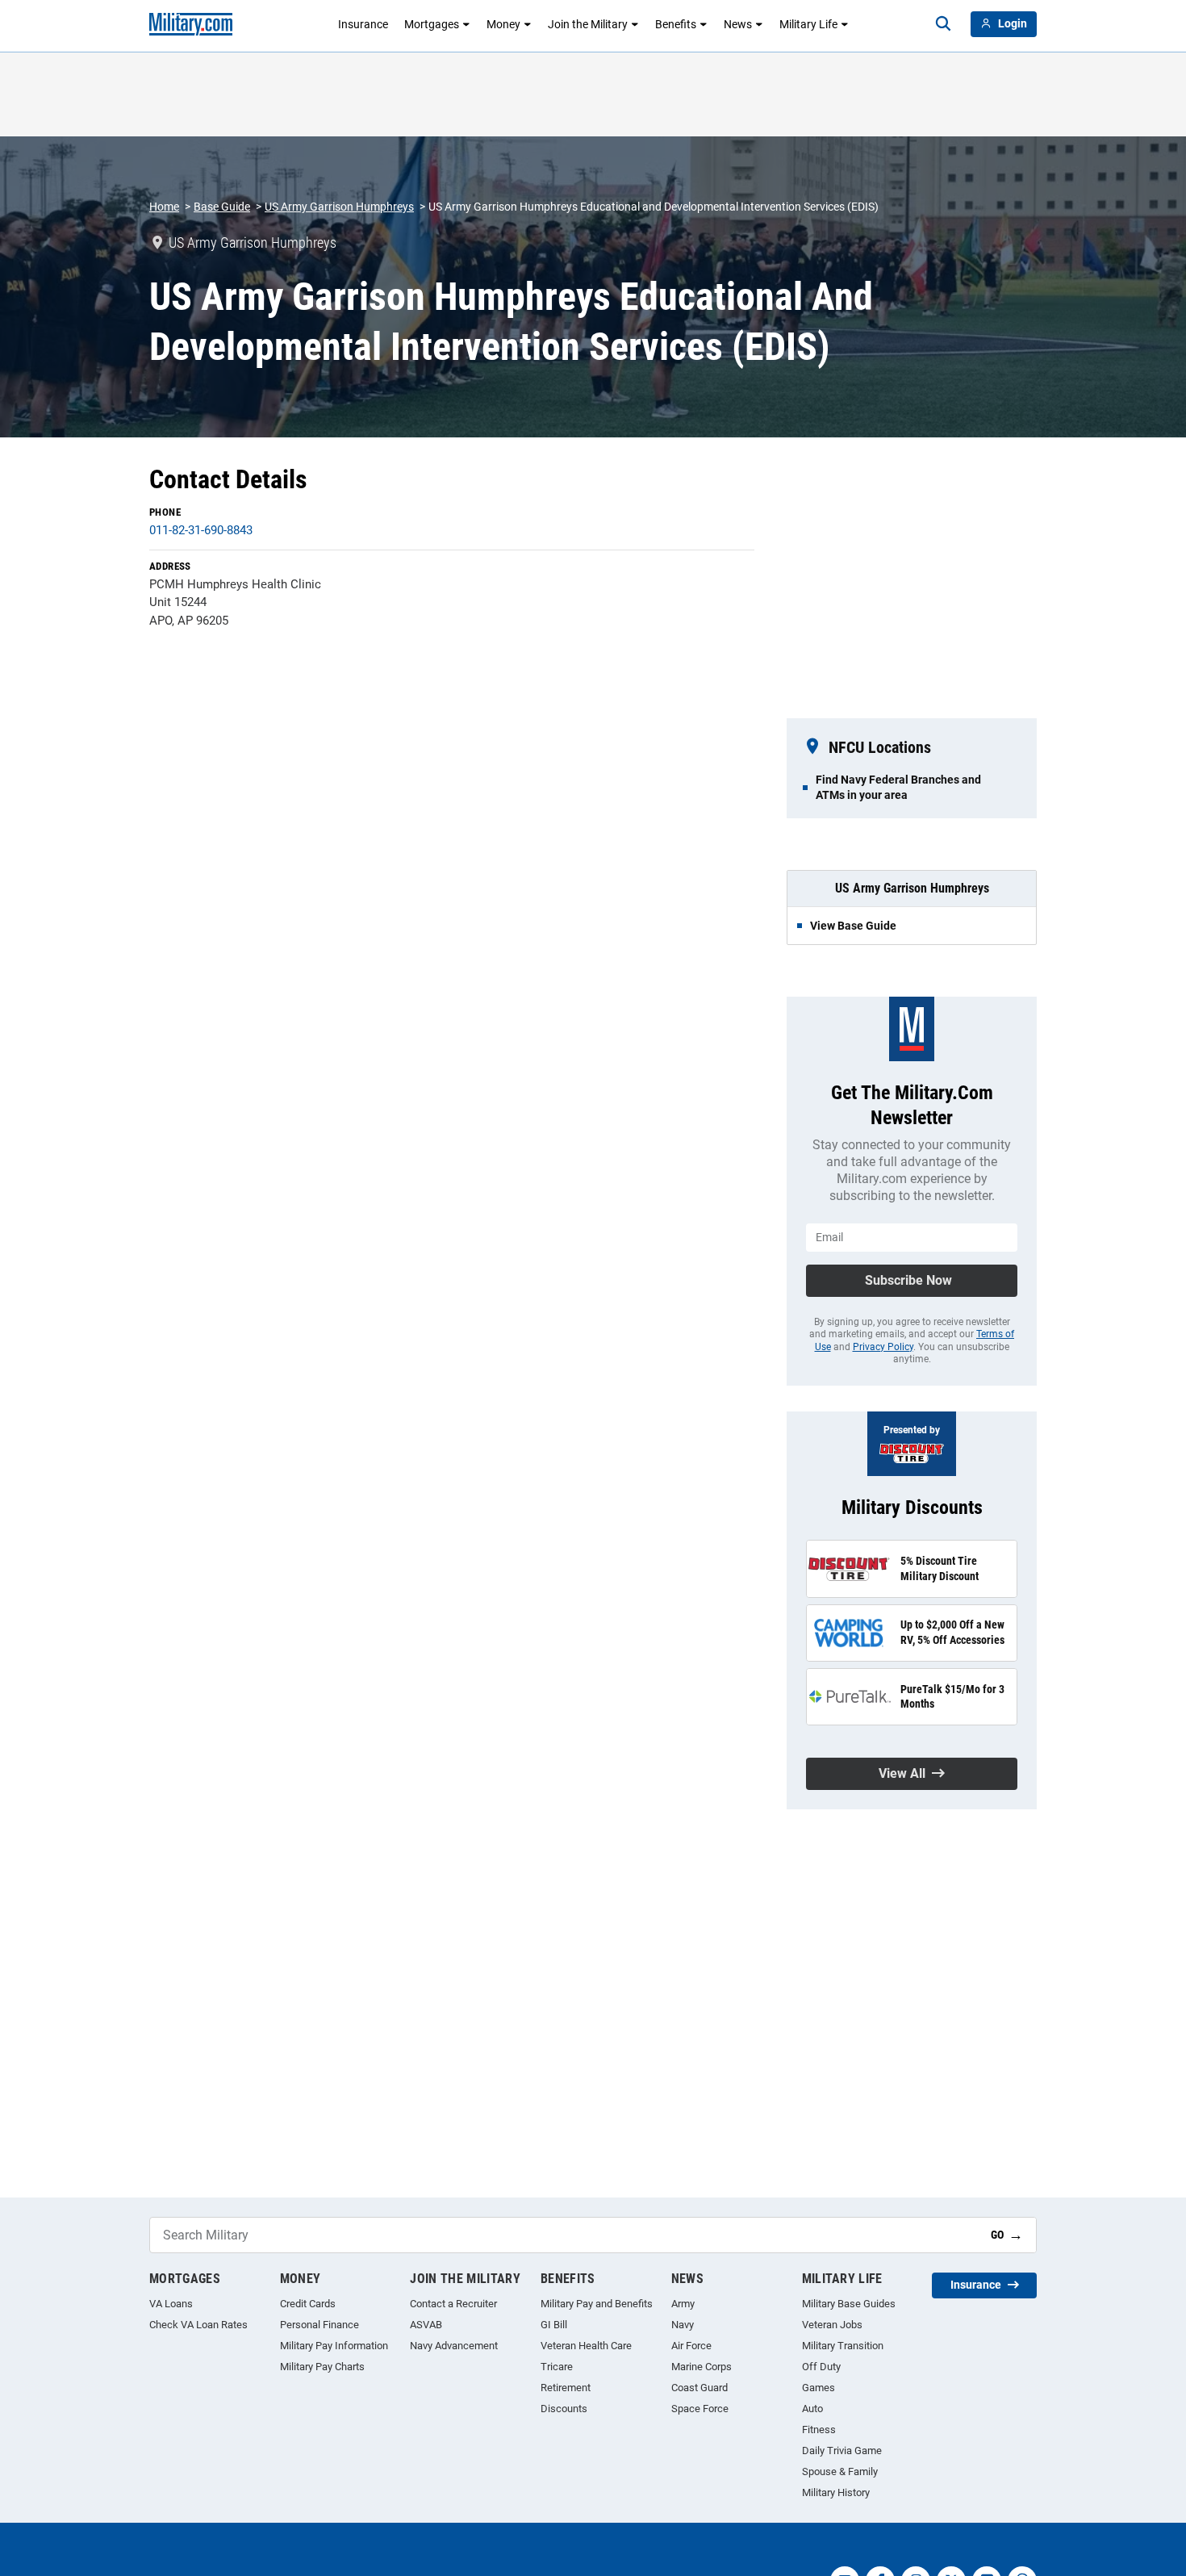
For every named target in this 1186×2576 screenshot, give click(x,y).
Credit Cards (308, 2304)
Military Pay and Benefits (597, 2304)
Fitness (819, 2430)
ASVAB (426, 2325)
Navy (683, 2325)
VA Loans (171, 2304)
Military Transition (843, 2346)
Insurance (363, 24)
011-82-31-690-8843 (201, 530)
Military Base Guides (849, 2304)
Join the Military (588, 24)
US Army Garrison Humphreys (339, 207)
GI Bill (554, 2325)
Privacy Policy (883, 1347)
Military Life (808, 24)
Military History (836, 2492)
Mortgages (432, 24)
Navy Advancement (454, 2346)
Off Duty (821, 2367)
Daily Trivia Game (842, 2451)
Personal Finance (319, 2325)
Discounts (564, 2409)
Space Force (700, 2409)
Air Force (691, 2346)
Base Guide (222, 207)
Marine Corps (702, 2367)
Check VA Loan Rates (198, 2325)
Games (819, 2388)
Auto (812, 2409)
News (738, 24)
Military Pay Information (334, 2346)
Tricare (557, 2367)
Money (503, 24)
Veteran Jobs (832, 2325)
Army (683, 2304)
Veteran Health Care (586, 2346)
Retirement (566, 2388)
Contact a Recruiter (453, 2304)
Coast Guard (699, 2388)
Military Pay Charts (322, 2367)
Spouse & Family (840, 2471)
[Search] (943, 24)
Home (164, 207)
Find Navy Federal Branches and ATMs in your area (898, 787)
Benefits (676, 24)
